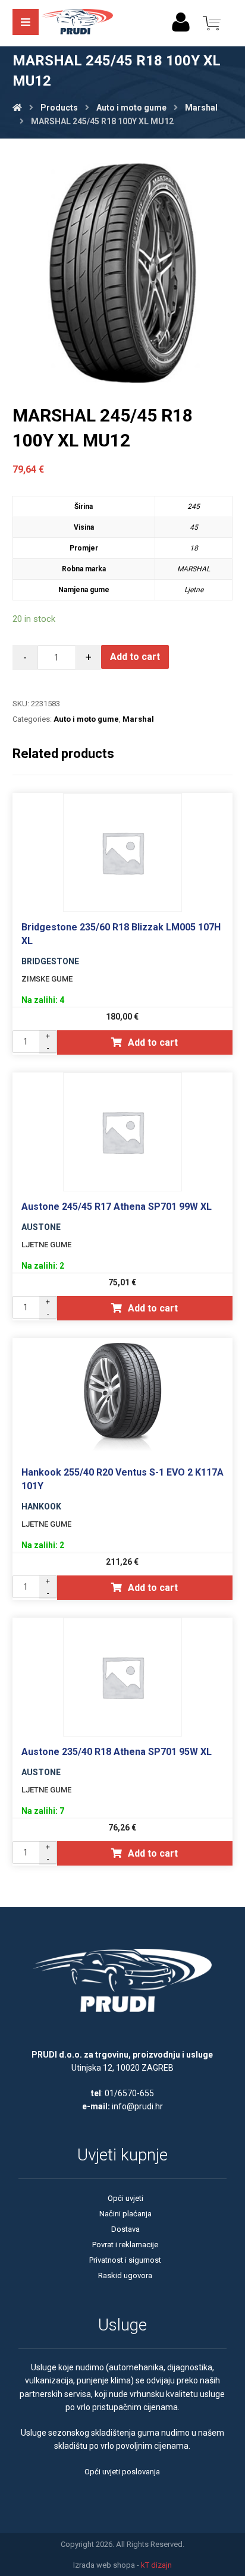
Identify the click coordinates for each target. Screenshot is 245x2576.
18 (194, 548)
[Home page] (17, 108)
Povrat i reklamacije (125, 2245)
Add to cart (135, 657)
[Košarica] (212, 22)
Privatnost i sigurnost (125, 2260)
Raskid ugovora (125, 2275)
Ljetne (194, 590)
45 (194, 527)
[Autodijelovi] (77, 23)
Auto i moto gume (86, 719)
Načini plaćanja (125, 2214)
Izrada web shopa (104, 2565)
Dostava (125, 2229)
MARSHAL (194, 569)
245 (194, 507)
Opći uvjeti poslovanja (122, 2472)
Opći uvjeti (125, 2198)
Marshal (138, 719)
